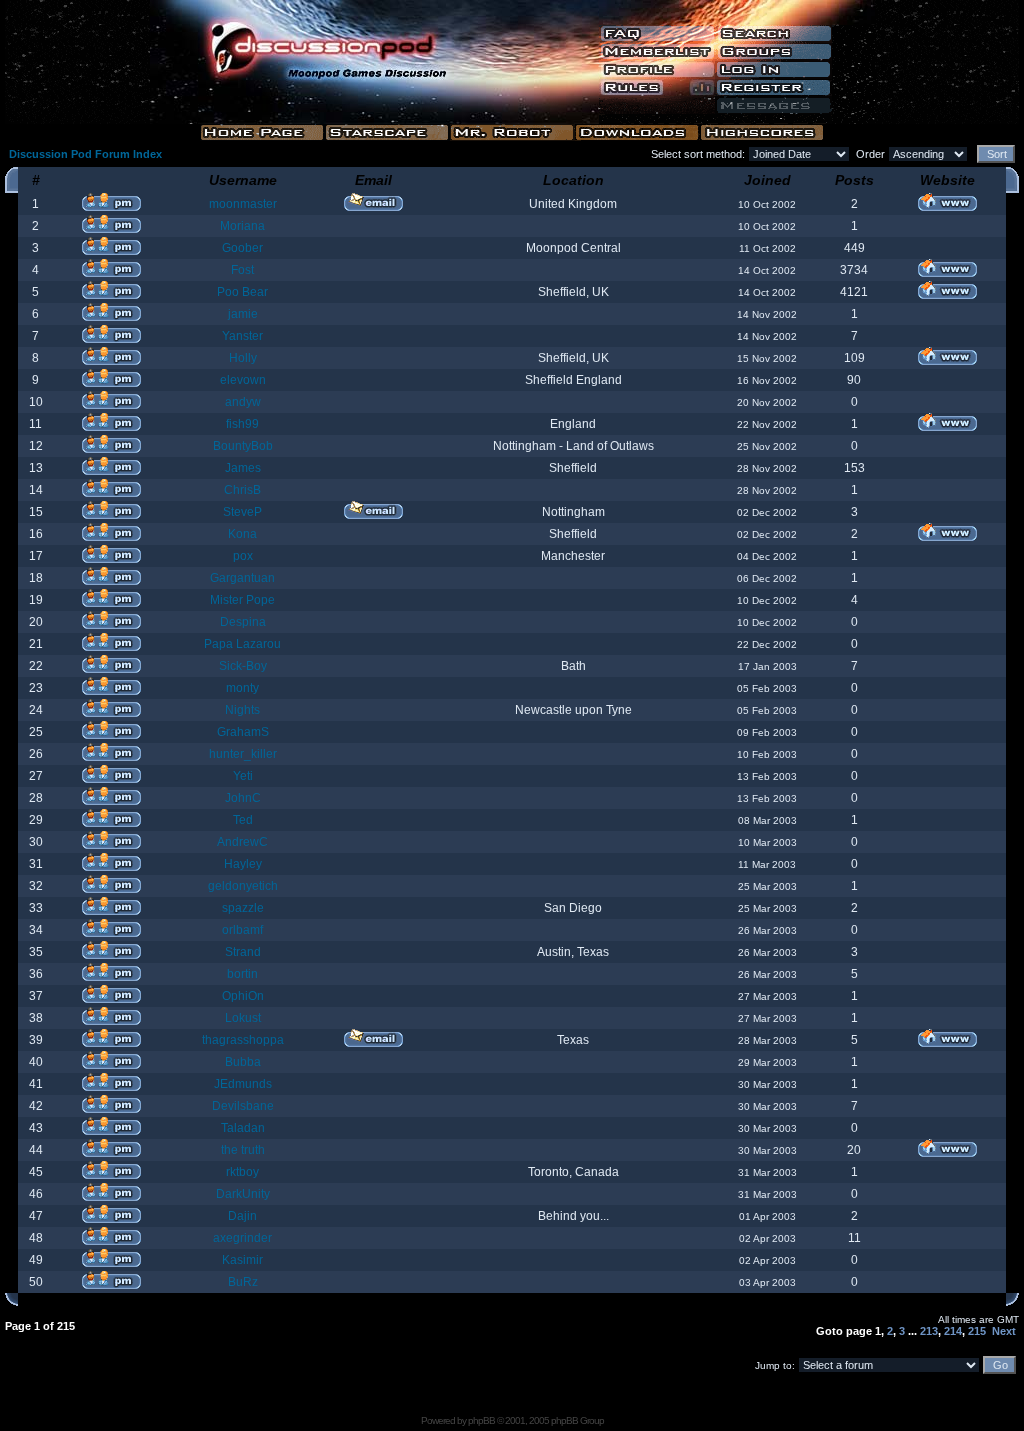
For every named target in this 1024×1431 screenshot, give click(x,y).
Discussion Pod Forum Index (85, 154)
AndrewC (242, 842)
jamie (243, 314)
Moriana (242, 226)
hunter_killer (243, 754)
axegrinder (242, 1238)
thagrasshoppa (243, 1040)
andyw (243, 402)
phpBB (481, 1420)
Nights (242, 710)
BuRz (243, 1282)
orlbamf (242, 930)
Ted (243, 820)
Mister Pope (242, 600)
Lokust (243, 1018)
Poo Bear (242, 292)
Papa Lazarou (242, 644)
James (243, 468)
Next (1004, 1331)
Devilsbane (243, 1106)
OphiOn (243, 996)
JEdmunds (243, 1084)
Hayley (243, 864)
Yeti (243, 776)
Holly (243, 358)
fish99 (242, 424)
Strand (243, 952)
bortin (242, 974)
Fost (242, 270)
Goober (242, 248)
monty (242, 688)
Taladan (243, 1128)
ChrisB (242, 490)
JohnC (243, 798)
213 (929, 1331)
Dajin (242, 1216)
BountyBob (243, 446)
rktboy (242, 1172)
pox (243, 556)
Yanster (242, 336)
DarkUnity (243, 1194)
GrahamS (243, 732)
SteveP (242, 512)
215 (977, 1331)
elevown (243, 380)
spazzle (243, 908)
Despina (243, 622)
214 (953, 1331)
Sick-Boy (243, 666)
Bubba (243, 1062)
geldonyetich (243, 886)
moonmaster (243, 204)
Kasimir (242, 1260)
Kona (242, 534)
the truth (243, 1150)
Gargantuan (242, 578)
